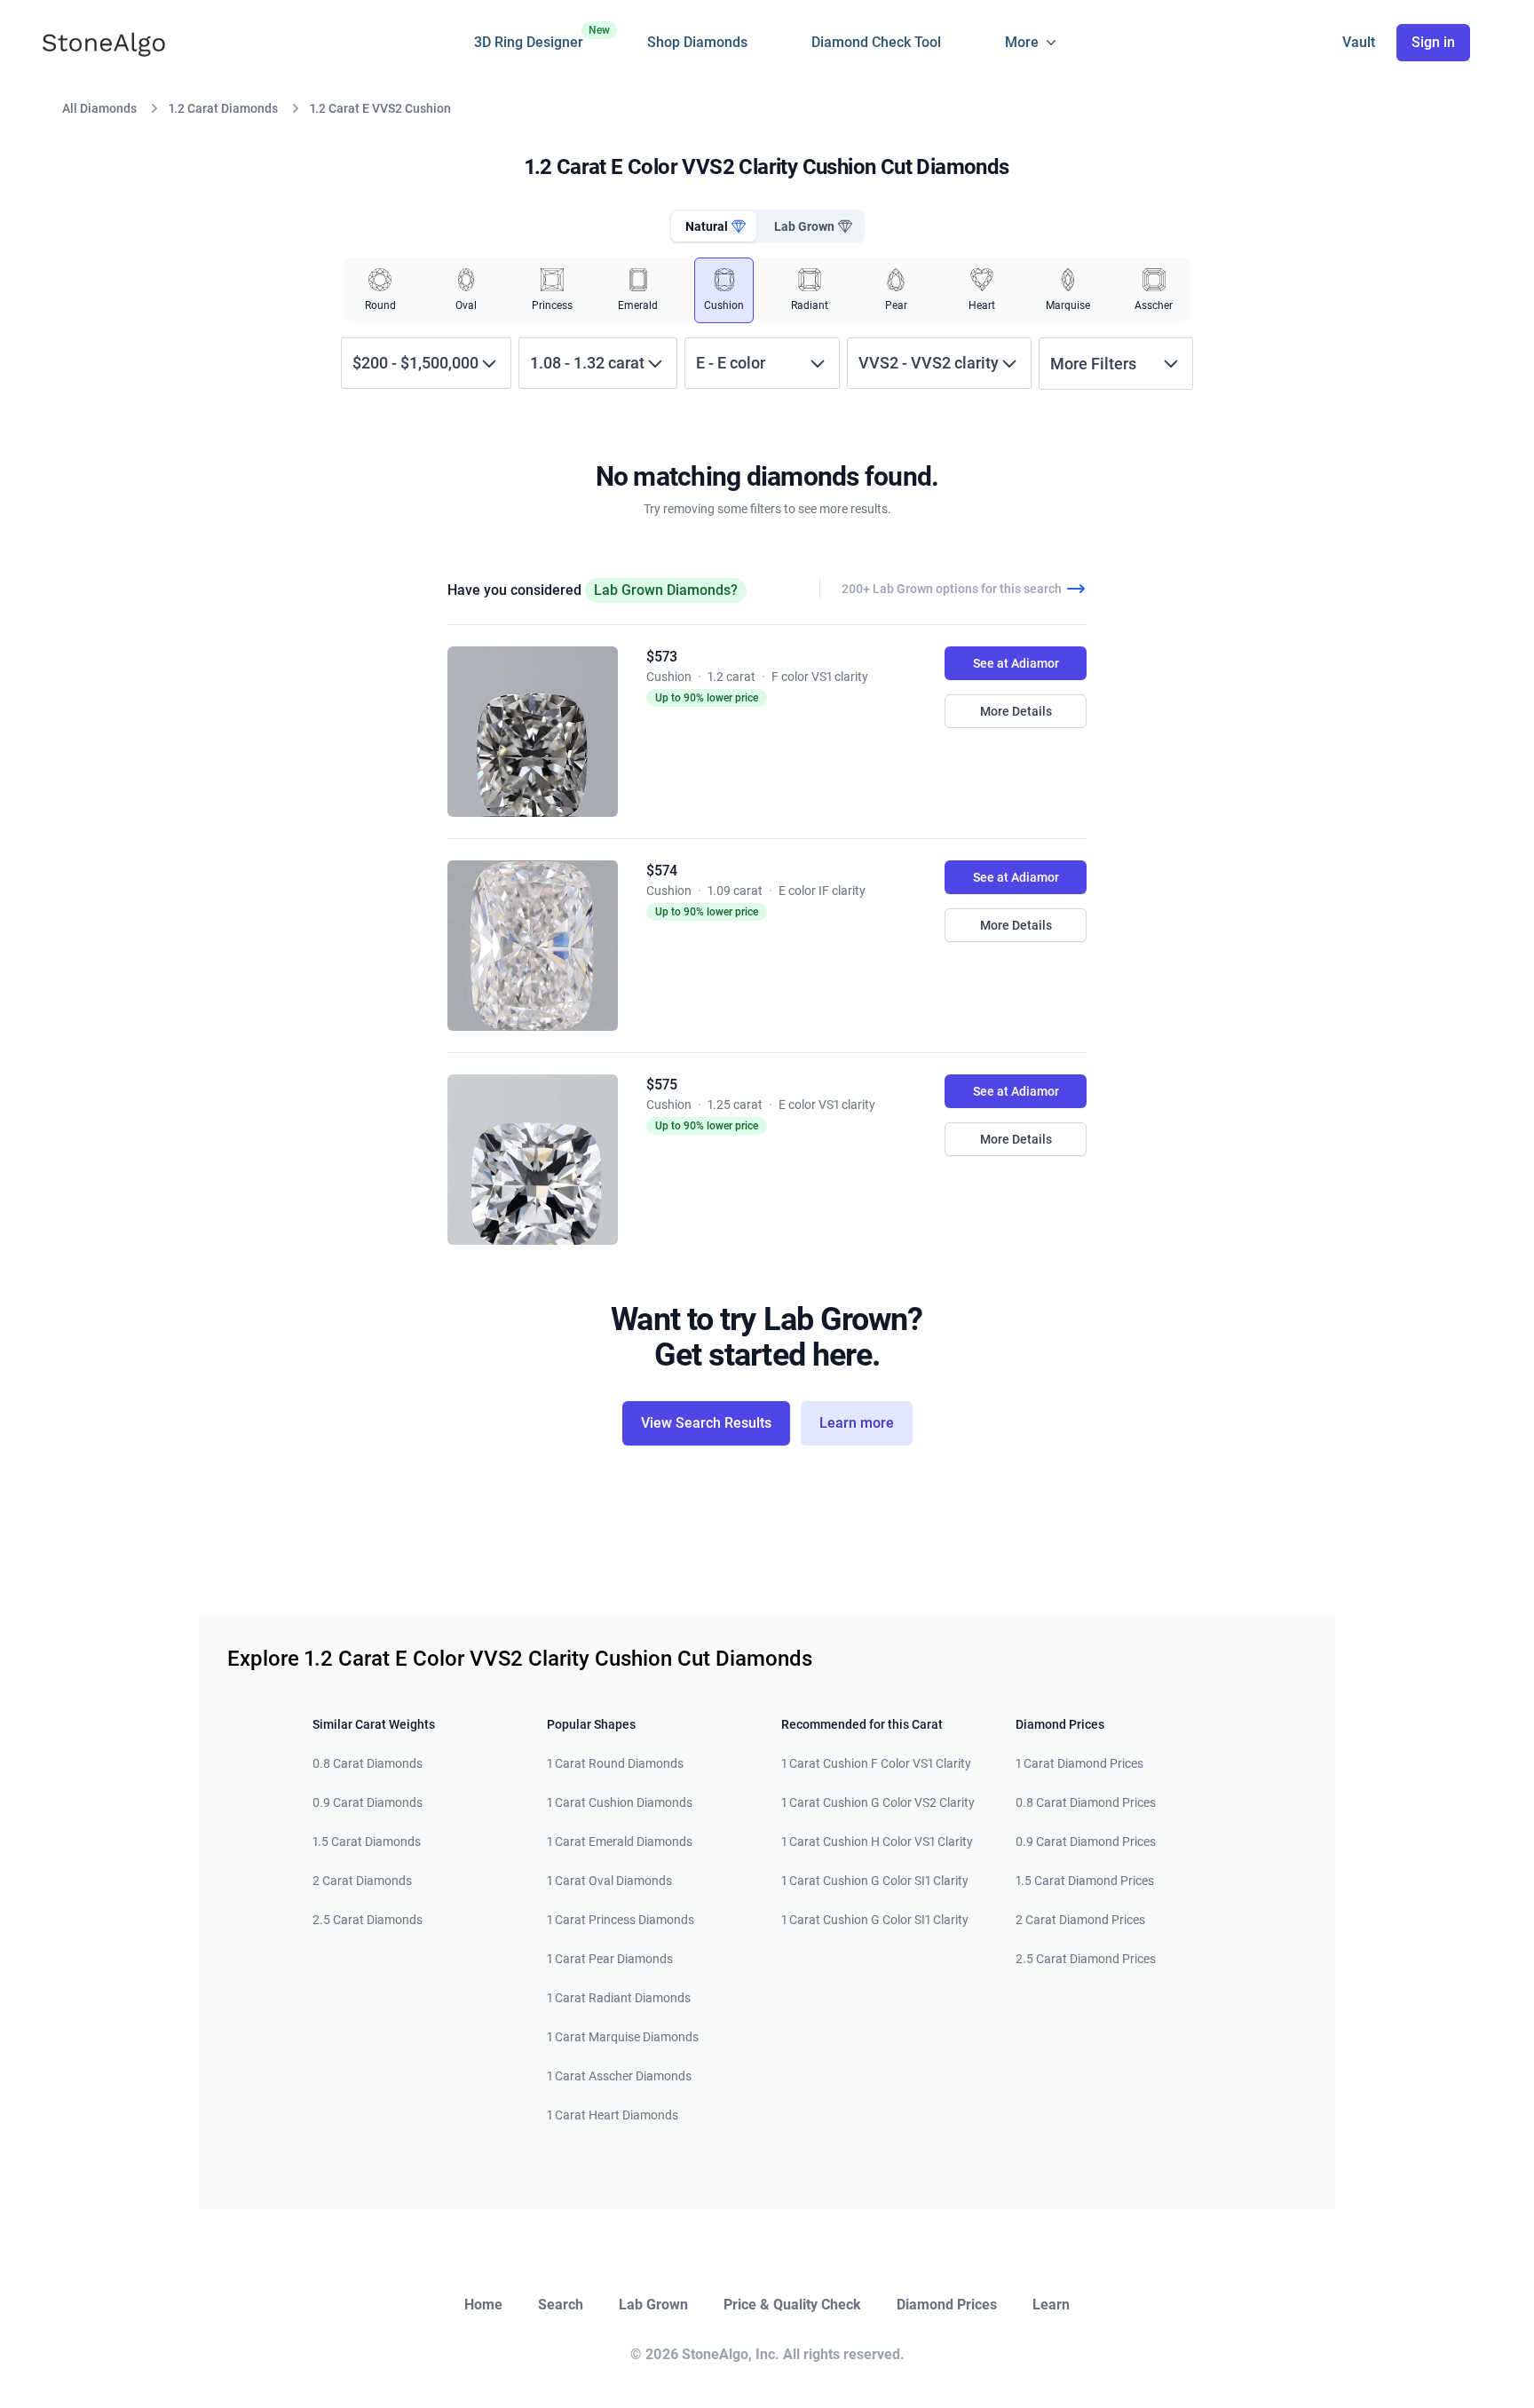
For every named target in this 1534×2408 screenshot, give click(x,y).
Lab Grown (653, 2305)
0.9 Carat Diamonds (368, 1802)
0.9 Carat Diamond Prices (1086, 1842)
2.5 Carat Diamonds (368, 1920)
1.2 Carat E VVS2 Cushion (380, 108)
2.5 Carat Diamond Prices (1086, 1959)
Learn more (857, 1423)
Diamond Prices (947, 2305)
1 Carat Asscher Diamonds (619, 2076)
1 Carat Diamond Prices (1079, 1763)
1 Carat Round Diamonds (615, 1763)
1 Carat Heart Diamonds (613, 2115)
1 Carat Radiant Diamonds (619, 1998)
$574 (662, 871)
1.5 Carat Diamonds (367, 1842)
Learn (1051, 2305)
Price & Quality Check (792, 2305)
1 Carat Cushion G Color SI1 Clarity (875, 1881)
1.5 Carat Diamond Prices (1085, 1881)
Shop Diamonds (697, 42)
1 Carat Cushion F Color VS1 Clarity (876, 1763)
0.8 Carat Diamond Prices (1086, 1802)
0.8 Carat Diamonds (368, 1763)
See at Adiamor (1016, 663)
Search (561, 2305)
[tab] (714, 226)
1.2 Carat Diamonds (223, 108)
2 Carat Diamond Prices (1080, 1920)
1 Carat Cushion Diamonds (620, 1802)
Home (483, 2305)
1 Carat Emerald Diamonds (620, 1842)
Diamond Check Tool (876, 42)
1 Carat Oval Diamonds (609, 1881)
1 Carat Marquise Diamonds (623, 2037)
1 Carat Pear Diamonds (610, 1959)
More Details (1016, 711)
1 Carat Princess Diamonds (621, 1920)
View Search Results (706, 1423)
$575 (662, 1085)
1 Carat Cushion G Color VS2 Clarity (878, 1802)
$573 (662, 657)
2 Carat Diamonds (362, 1881)
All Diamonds (99, 108)
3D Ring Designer (529, 37)
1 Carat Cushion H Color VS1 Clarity (877, 1842)
